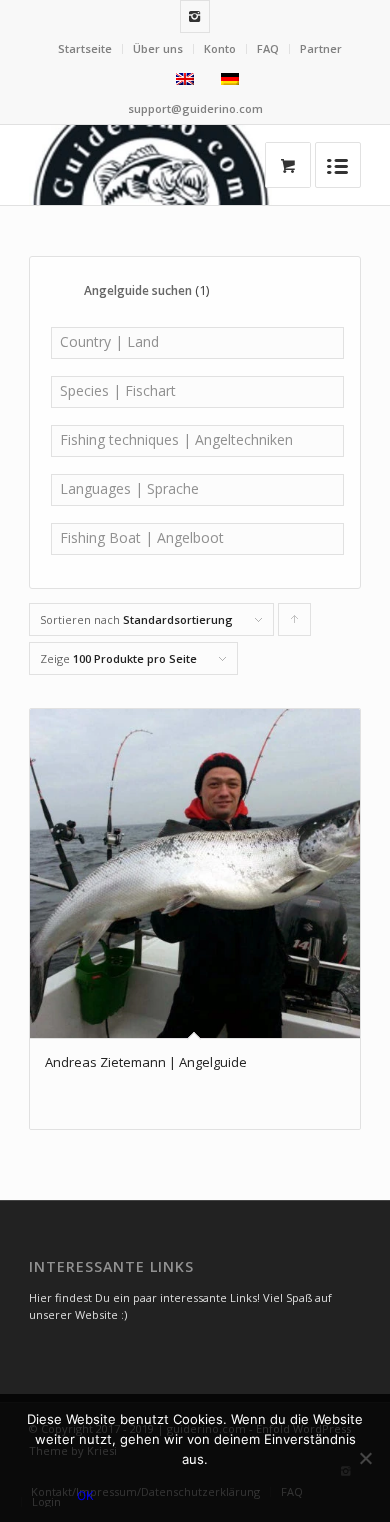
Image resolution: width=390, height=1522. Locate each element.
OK (85, 1495)
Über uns (158, 48)
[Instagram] (195, 16)
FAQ (268, 48)
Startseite (85, 48)
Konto (220, 48)
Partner (321, 48)
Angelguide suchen (146, 290)
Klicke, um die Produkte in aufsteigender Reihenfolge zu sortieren (295, 624)
